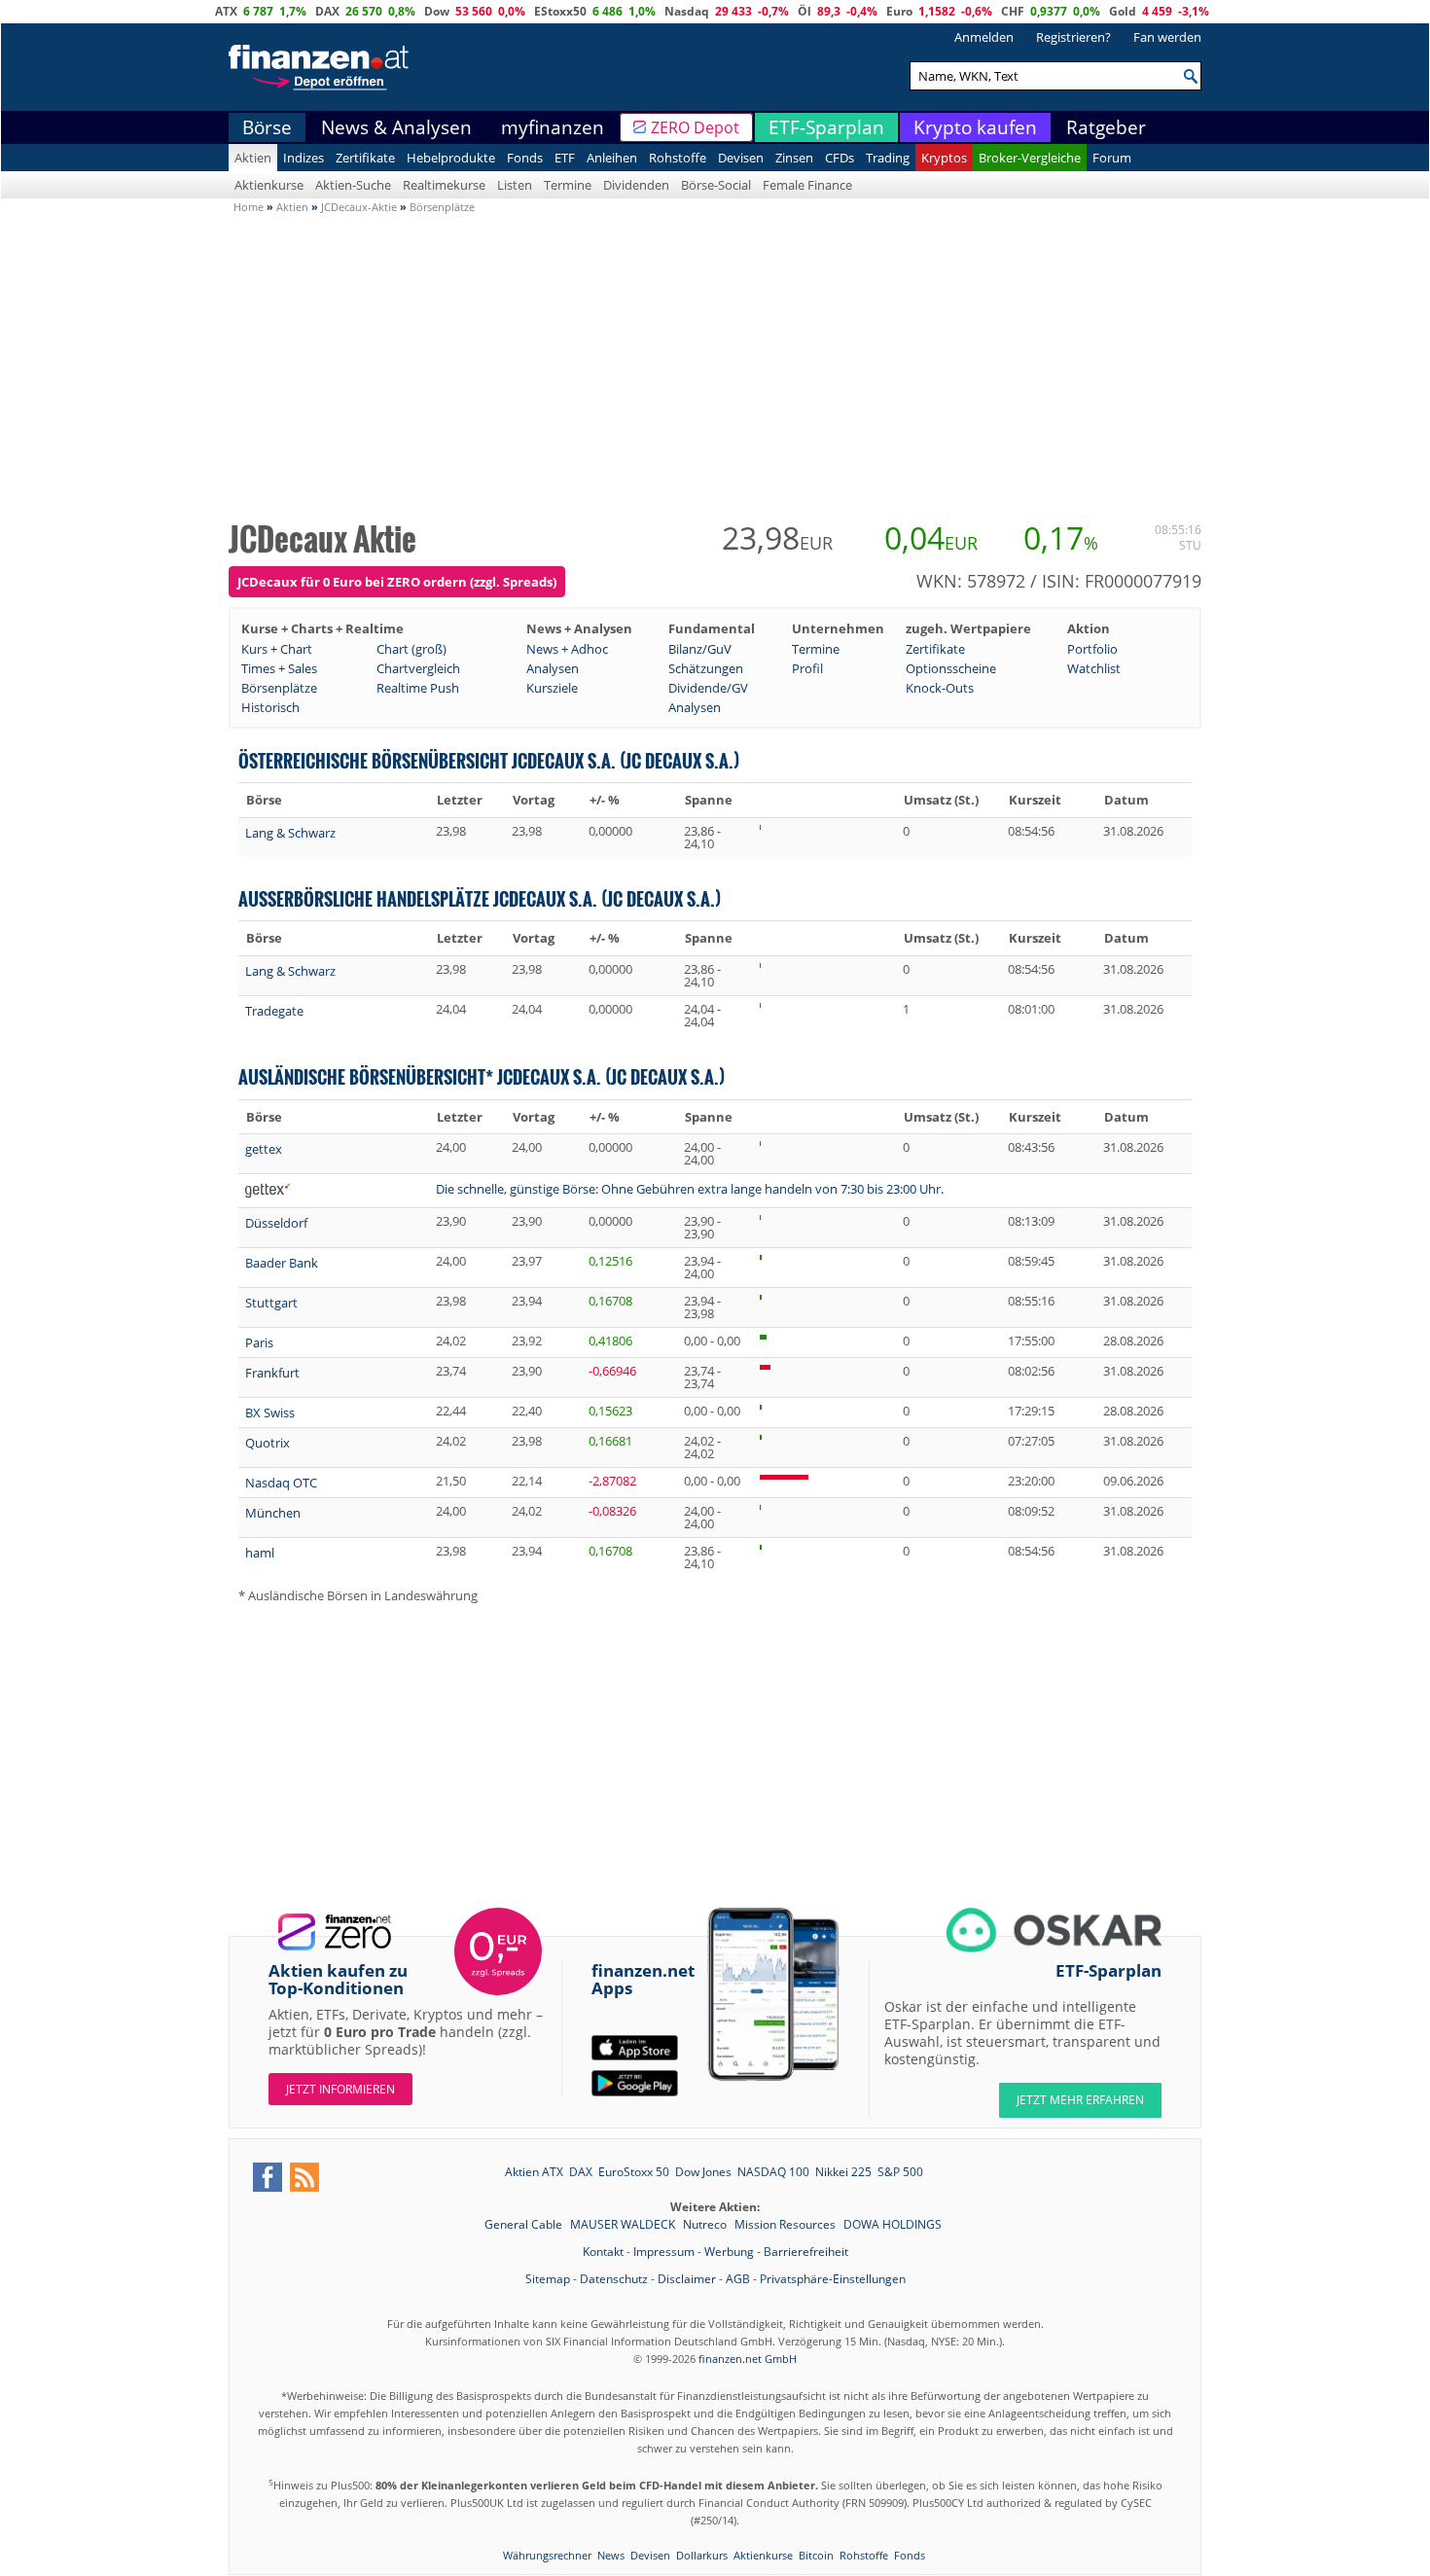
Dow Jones (703, 2172)
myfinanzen (553, 127)
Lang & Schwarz (290, 833)
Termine (568, 185)
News (611, 2555)
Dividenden (636, 185)
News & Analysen (396, 127)
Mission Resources (786, 2224)
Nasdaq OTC (281, 1483)
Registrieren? (1073, 37)
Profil (807, 668)
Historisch (270, 707)
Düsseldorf (276, 1223)
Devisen (741, 158)
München (273, 1513)
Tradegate (274, 1011)
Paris (259, 1342)
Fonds (525, 158)
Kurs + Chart (277, 649)
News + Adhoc (567, 649)
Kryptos (944, 158)
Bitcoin (816, 2555)
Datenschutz (614, 2279)
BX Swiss (270, 1413)
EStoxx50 (560, 11)
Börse (267, 127)
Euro (899, 11)
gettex (264, 1149)
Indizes (304, 158)
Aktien (253, 158)
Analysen (553, 668)
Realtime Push (418, 688)
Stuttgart (271, 1303)
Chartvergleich (418, 668)
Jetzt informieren (340, 2089)
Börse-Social (716, 185)
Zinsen (794, 158)
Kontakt (603, 2252)
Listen (515, 185)
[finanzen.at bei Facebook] (268, 2177)
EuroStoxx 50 (634, 2172)
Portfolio (1092, 649)
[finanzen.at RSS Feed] (304, 2177)
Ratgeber (1106, 127)
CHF (1013, 11)
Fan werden (1167, 37)
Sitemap (548, 2279)
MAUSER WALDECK (624, 2224)
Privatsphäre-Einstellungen (833, 2279)
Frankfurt (272, 1373)
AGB (738, 2279)
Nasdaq (687, 11)
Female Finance (807, 185)
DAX (327, 11)
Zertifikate (365, 158)
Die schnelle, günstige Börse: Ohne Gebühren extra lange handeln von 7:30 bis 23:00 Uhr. (690, 1189)
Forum (1112, 158)
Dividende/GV (708, 688)
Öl (804, 11)
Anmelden (984, 37)
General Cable (525, 2224)
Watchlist (1094, 668)
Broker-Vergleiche (1030, 158)
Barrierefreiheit (806, 2252)
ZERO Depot (695, 127)
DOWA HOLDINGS (893, 2224)
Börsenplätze (279, 688)
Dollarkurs (702, 2555)
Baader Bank (282, 1263)
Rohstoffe (678, 158)
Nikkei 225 (843, 2172)
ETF (565, 158)
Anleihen (612, 158)
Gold (1123, 11)
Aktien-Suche (353, 185)
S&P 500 (900, 2172)
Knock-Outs (940, 688)
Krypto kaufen (975, 127)
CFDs (840, 158)
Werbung (729, 2252)
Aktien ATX (534, 2172)
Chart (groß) (411, 649)
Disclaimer (687, 2279)
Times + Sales (279, 668)
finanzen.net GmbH (748, 2359)
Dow (437, 11)
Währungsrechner (547, 2555)
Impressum (664, 2252)
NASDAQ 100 (773, 2172)
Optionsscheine (951, 668)
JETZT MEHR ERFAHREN (1080, 2100)
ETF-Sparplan (826, 127)
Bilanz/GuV (700, 649)
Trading (888, 158)
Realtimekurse (444, 185)
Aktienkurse (269, 185)
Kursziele (552, 688)
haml (260, 1553)
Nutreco (706, 2224)
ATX (226, 11)
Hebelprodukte (451, 158)
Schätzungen (706, 668)
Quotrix (268, 1443)
